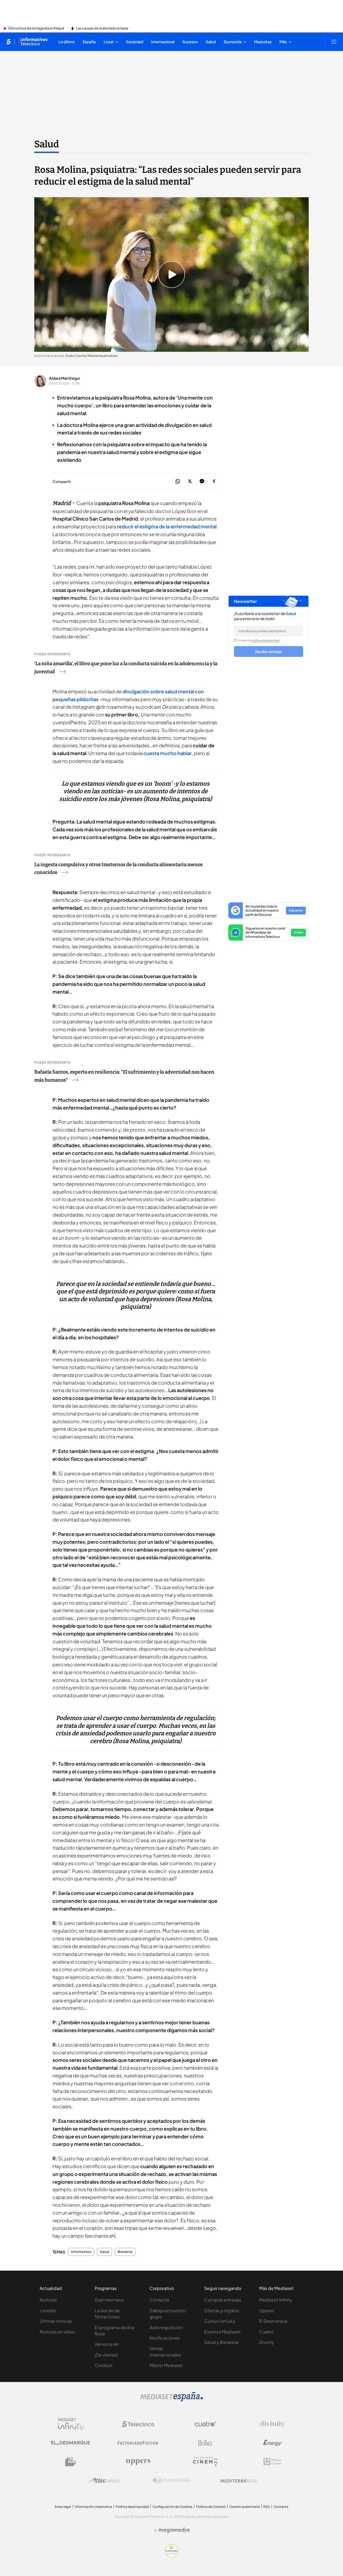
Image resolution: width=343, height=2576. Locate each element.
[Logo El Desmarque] (71, 2443)
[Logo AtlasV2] (104, 2480)
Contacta (159, 2300)
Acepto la (259, 640)
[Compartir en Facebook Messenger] (202, 482)
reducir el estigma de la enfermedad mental (166, 526)
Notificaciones (165, 2338)
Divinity (267, 2342)
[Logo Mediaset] (171, 2400)
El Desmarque (273, 2321)
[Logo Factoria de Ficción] (138, 2443)
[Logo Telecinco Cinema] (205, 2462)
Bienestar (125, 2252)
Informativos (81, 2252)
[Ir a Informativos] (33, 42)
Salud (47, 144)
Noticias (48, 2300)
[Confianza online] (172, 2556)
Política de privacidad (132, 2507)
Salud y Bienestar (222, 2342)
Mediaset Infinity (276, 2300)
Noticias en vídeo (57, 2332)
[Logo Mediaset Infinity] (71, 2424)
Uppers (267, 2310)
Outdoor (104, 2365)
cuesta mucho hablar (168, 753)
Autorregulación (166, 2327)
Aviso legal (63, 2507)
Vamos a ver (107, 2344)
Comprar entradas (223, 2300)
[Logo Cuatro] (205, 2424)
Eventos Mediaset (222, 2332)
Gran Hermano (109, 2300)
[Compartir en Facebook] (214, 482)
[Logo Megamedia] (174, 2530)
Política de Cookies (211, 2507)
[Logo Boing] (205, 2443)
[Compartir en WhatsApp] (178, 482)
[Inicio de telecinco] (8, 42)
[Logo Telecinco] (138, 2424)
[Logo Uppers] (138, 2462)
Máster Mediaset (166, 2365)
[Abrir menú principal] (334, 42)
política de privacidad (266, 640)
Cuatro (266, 2332)
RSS (267, 2507)
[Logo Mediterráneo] (239, 2480)
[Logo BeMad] (71, 2462)
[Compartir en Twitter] (190, 482)
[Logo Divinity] (273, 2424)
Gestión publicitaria (245, 2507)
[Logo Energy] (273, 2443)
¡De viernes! (106, 2355)
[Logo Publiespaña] (171, 2480)
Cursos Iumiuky (220, 2321)
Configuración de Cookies (172, 2507)
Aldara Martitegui (64, 378)
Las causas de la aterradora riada (102, 28)
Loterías (48, 2310)
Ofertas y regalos (222, 2310)
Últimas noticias (56, 2321)
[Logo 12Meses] (272, 2462)
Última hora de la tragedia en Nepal (36, 28)
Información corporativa (93, 2507)
